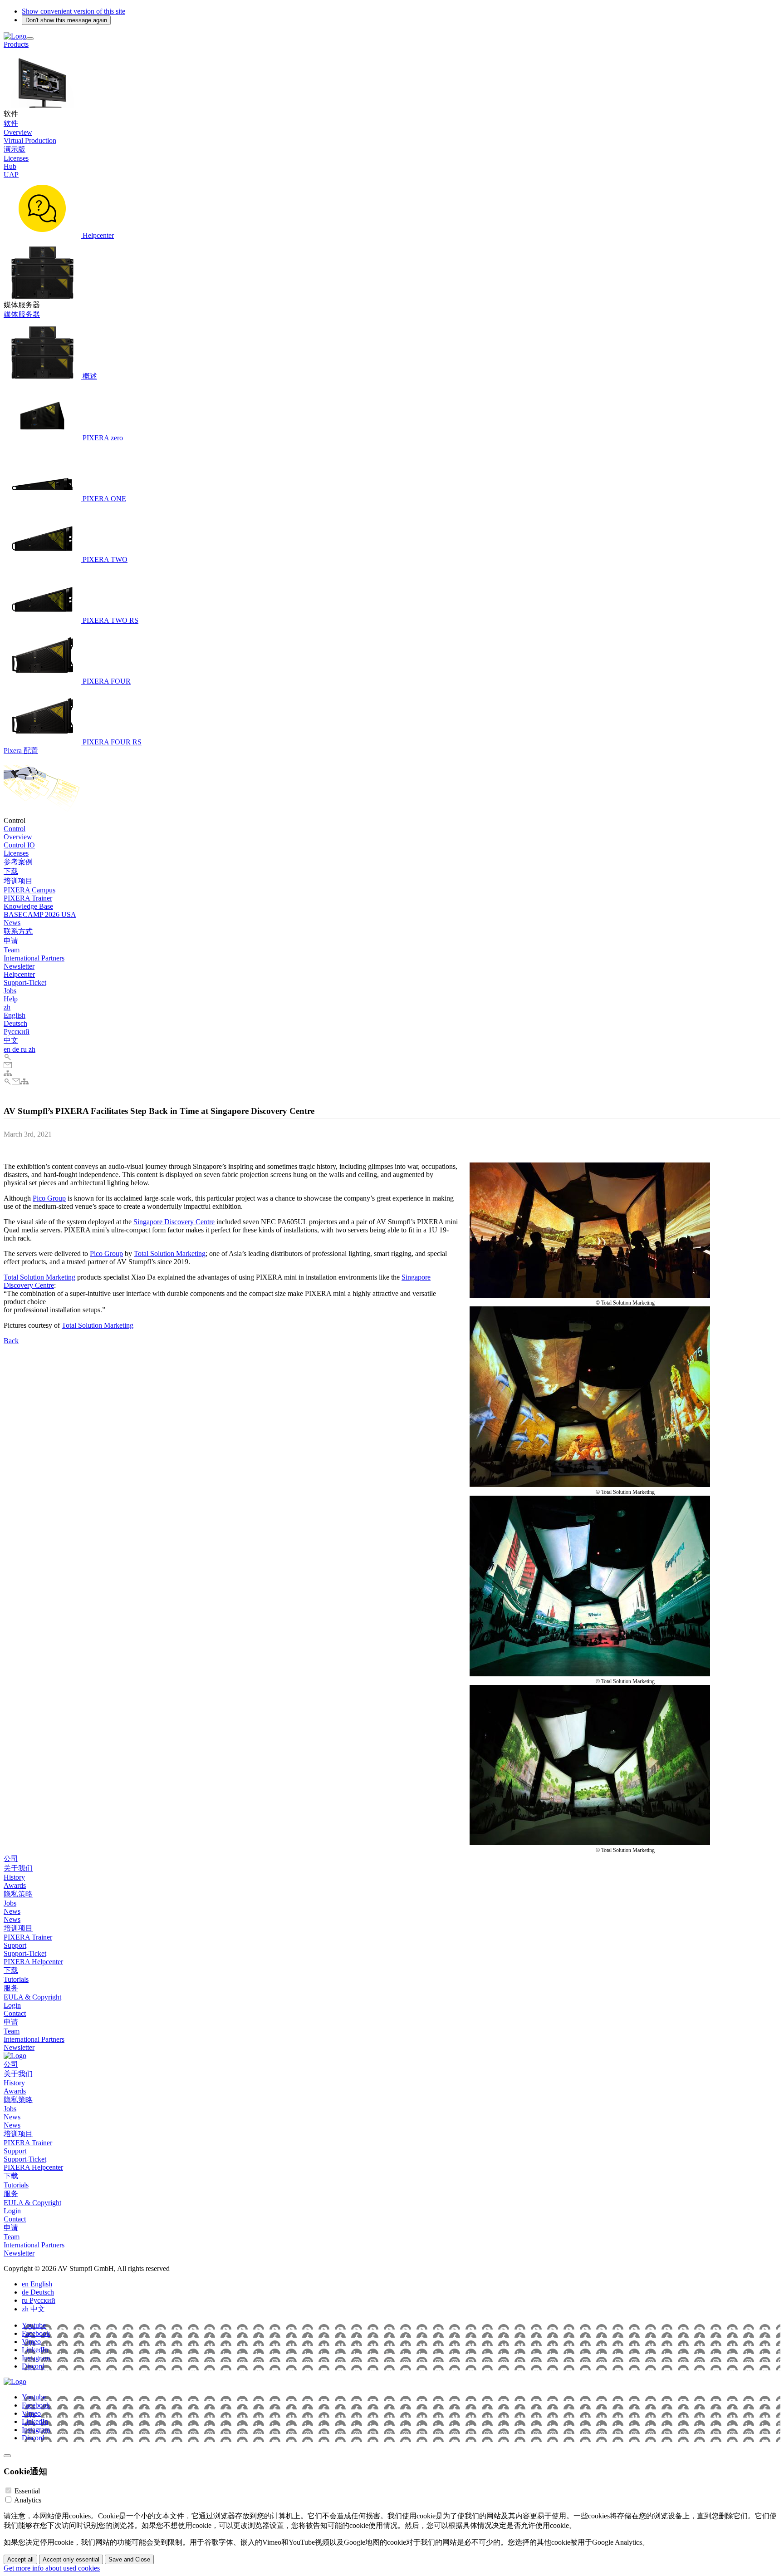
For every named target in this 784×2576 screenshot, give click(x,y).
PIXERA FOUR (106, 681)
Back (11, 1341)
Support (15, 1945)
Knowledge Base (28, 906)
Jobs (10, 991)
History (14, 1877)
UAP (11, 175)
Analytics (28, 2500)
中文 (11, 1040)
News (12, 923)
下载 (11, 871)
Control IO (19, 845)
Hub (10, 166)
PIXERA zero (102, 438)
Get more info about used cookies (52, 2568)
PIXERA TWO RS (110, 620)
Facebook (36, 2333)
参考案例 (18, 862)
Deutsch (15, 1023)
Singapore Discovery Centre (174, 1222)
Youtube (34, 2325)
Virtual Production (30, 140)
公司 (11, 1859)
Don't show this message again (66, 20)
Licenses (16, 158)
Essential (27, 2491)
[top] (7, 2456)
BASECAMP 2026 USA (40, 914)
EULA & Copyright (32, 1997)
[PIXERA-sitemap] (8, 1074)
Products (16, 44)
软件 (11, 123)
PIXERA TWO (104, 559)
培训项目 (18, 881)
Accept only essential (71, 2559)
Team (12, 950)
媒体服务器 (22, 314)
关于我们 (18, 1868)
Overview (18, 132)
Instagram (36, 2358)
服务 (11, 1988)
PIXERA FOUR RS (111, 742)
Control (15, 829)
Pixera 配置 (21, 751)
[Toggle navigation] (30, 39)
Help (11, 999)
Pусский (17, 1032)
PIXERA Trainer (28, 898)
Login (12, 2005)
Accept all (20, 2559)
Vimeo (31, 2342)
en (8, 1049)
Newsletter (19, 966)
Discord (33, 2366)
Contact (15, 2013)
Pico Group (49, 1198)
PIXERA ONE (103, 499)
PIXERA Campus (29, 890)
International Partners (34, 958)
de (17, 1049)
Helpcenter (97, 235)
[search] (8, 1057)
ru (25, 1049)
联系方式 (18, 931)
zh (7, 1007)
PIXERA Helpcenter (33, 1962)
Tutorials (16, 1979)
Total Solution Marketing (170, 1254)
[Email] (8, 1066)
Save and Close (129, 2559)
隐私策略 (18, 1894)
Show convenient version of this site (73, 11)
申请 (11, 941)
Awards (15, 1885)
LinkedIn (35, 2350)
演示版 (15, 149)
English (15, 1015)
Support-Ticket (25, 983)
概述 (89, 376)
